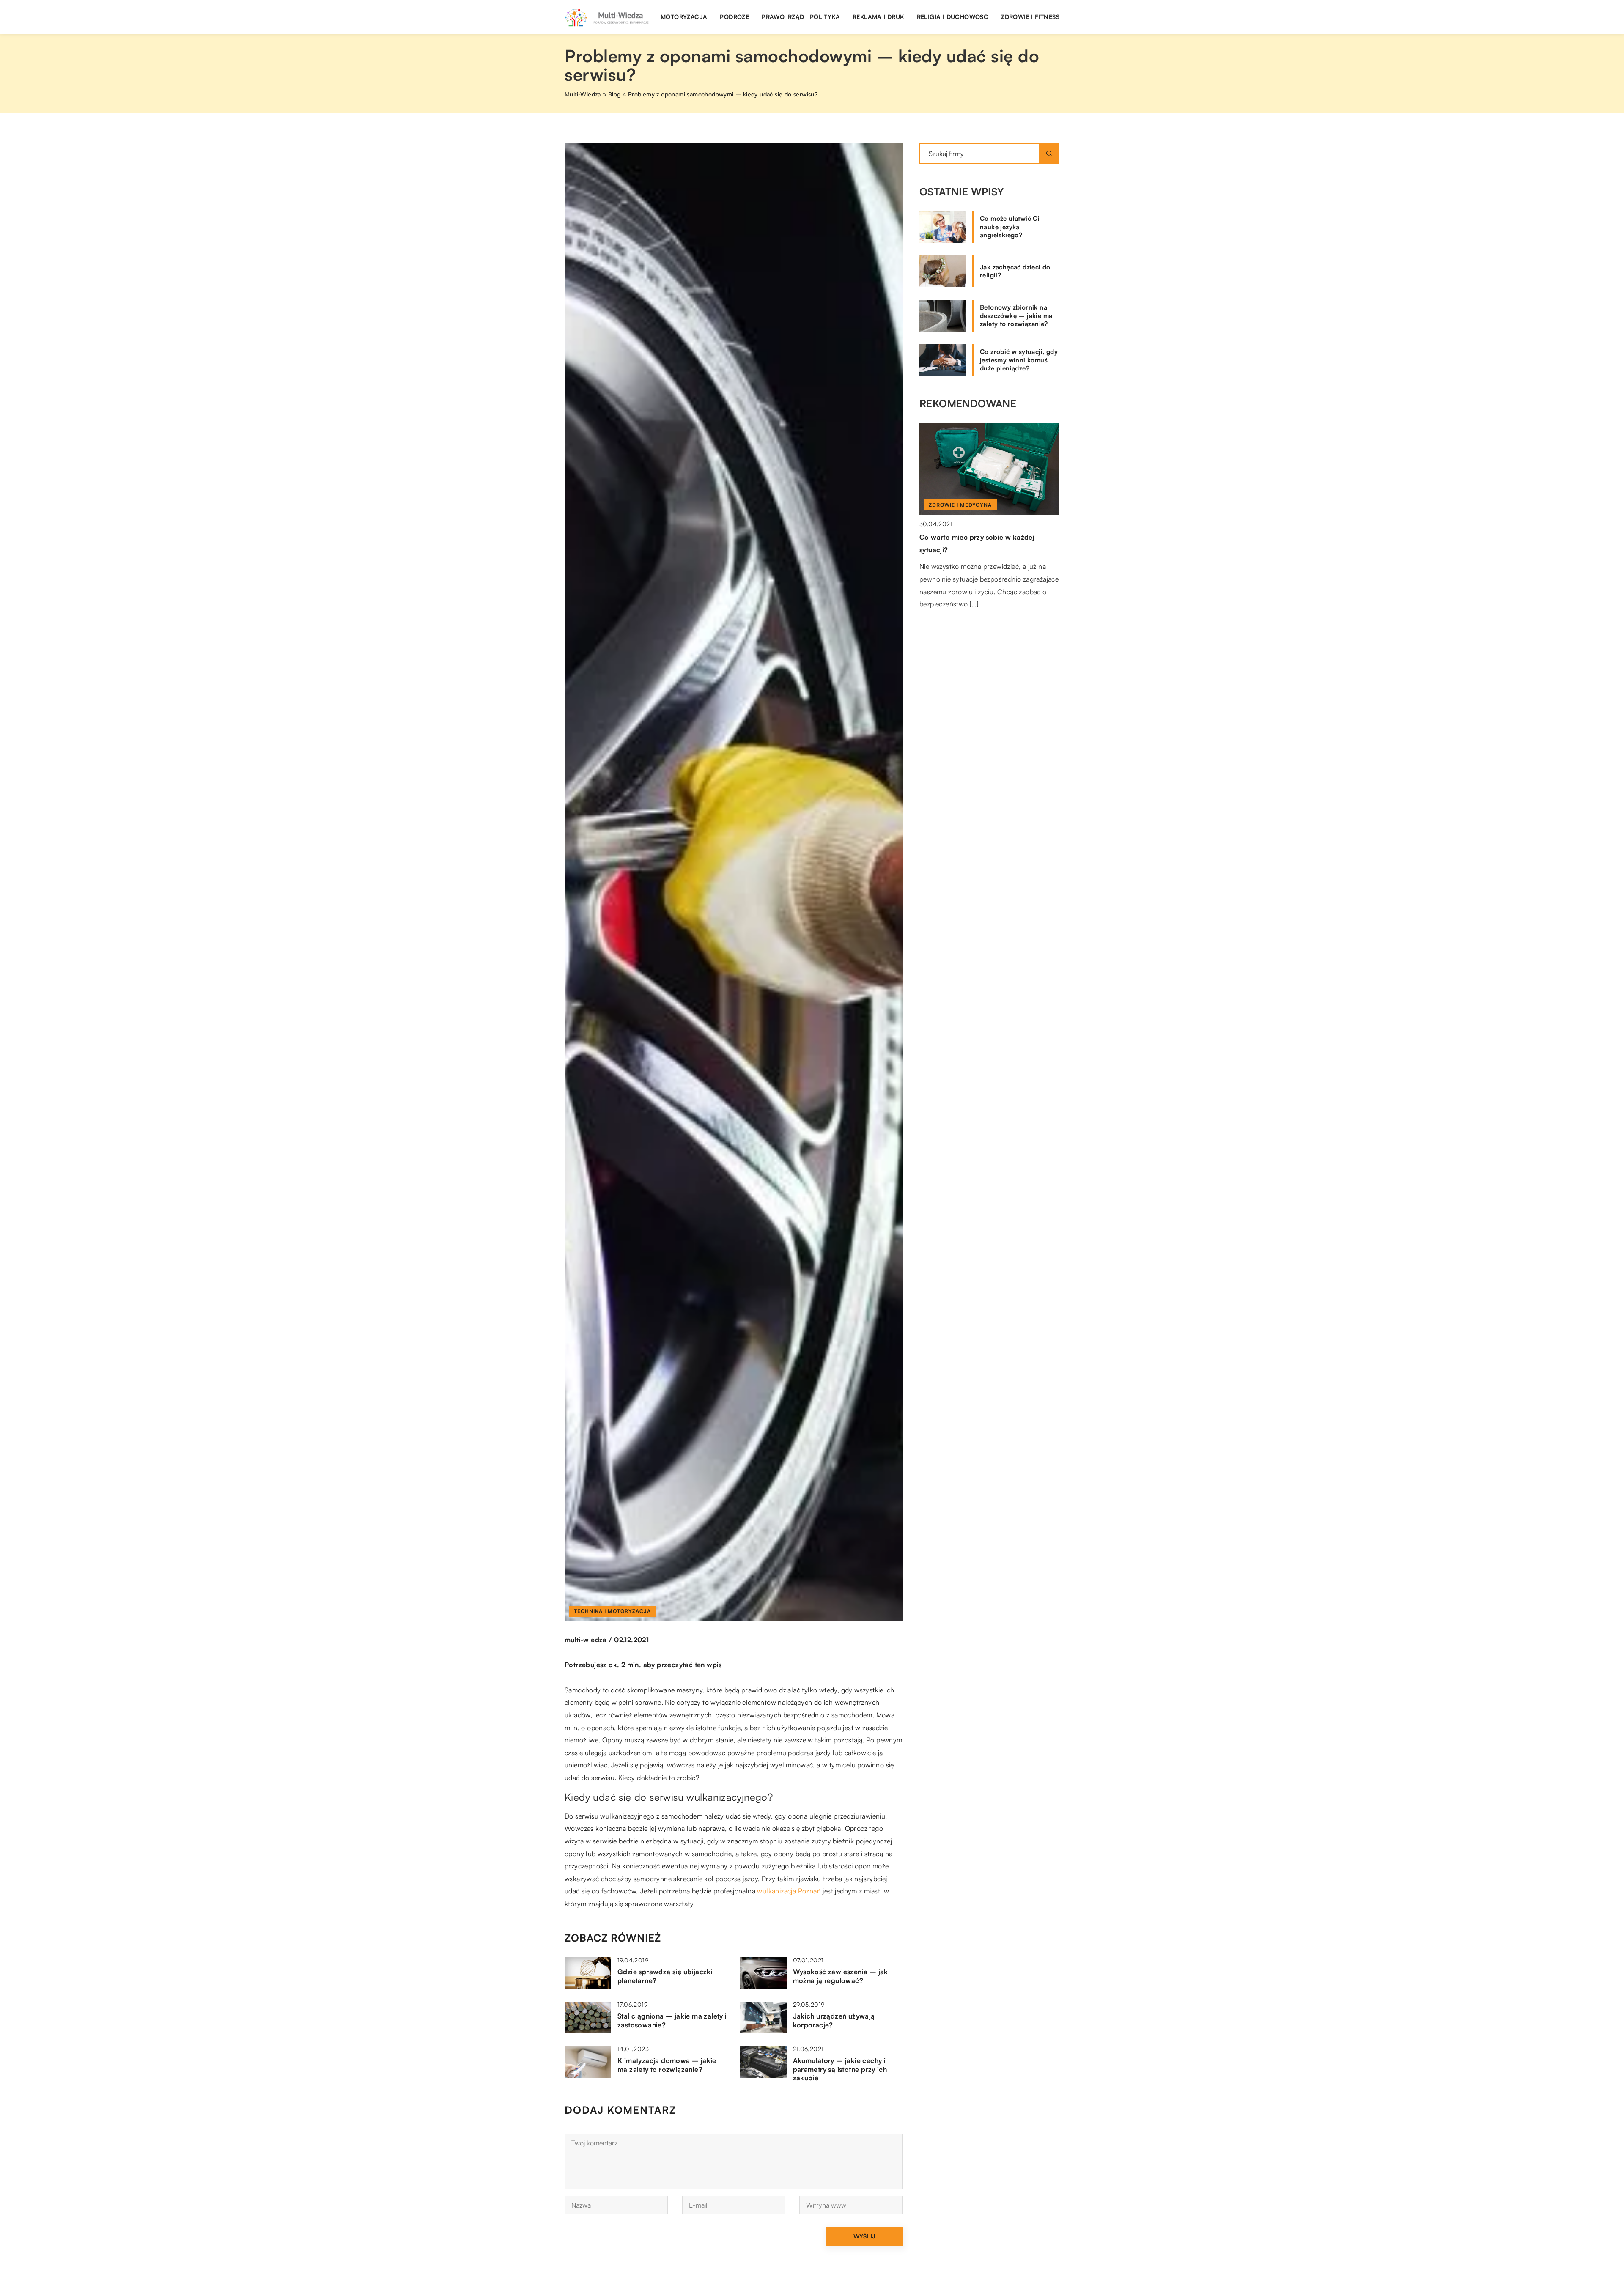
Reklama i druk (878, 17)
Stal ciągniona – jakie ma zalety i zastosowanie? (672, 2020)
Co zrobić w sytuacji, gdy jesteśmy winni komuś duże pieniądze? (1019, 360)
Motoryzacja (684, 17)
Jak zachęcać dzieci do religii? (1015, 271)
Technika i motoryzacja (612, 1611)
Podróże (734, 17)
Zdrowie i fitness (1030, 17)
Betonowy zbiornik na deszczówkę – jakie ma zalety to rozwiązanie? (1016, 315)
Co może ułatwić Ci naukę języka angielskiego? (1010, 227)
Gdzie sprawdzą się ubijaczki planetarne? (665, 1976)
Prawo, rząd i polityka (801, 17)
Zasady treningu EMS (953, 537)
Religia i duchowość (953, 17)
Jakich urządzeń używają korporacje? (834, 2020)
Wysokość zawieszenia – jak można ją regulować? (841, 1976)
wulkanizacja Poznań (789, 1891)
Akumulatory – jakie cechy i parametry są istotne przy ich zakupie (840, 2069)
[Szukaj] (1049, 154)
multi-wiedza (586, 1640)
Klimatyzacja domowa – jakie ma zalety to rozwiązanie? (667, 2065)
